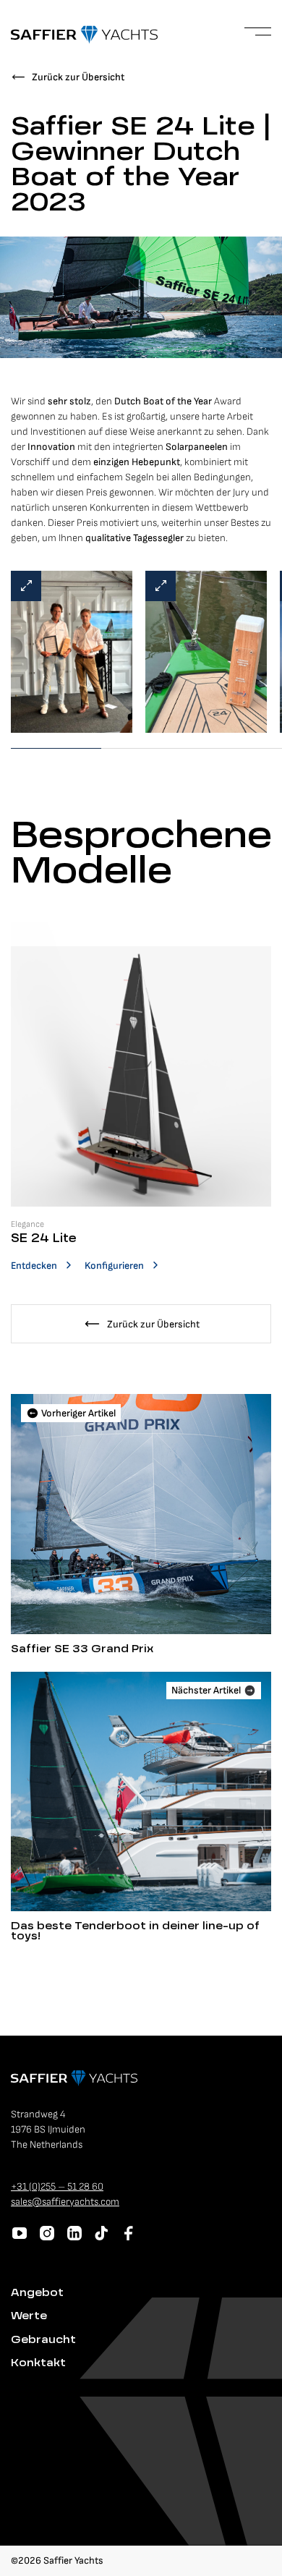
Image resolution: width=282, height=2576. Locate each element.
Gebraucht (43, 2340)
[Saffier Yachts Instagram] (47, 2233)
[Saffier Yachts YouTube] (20, 2233)
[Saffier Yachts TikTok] (101, 2233)
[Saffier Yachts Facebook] (129, 2233)
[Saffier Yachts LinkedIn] (74, 2233)
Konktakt (38, 2363)
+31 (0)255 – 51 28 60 (57, 2186)
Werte (29, 2316)
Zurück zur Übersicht (78, 77)
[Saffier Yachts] (84, 35)
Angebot (37, 2293)
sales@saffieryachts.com (65, 2202)
